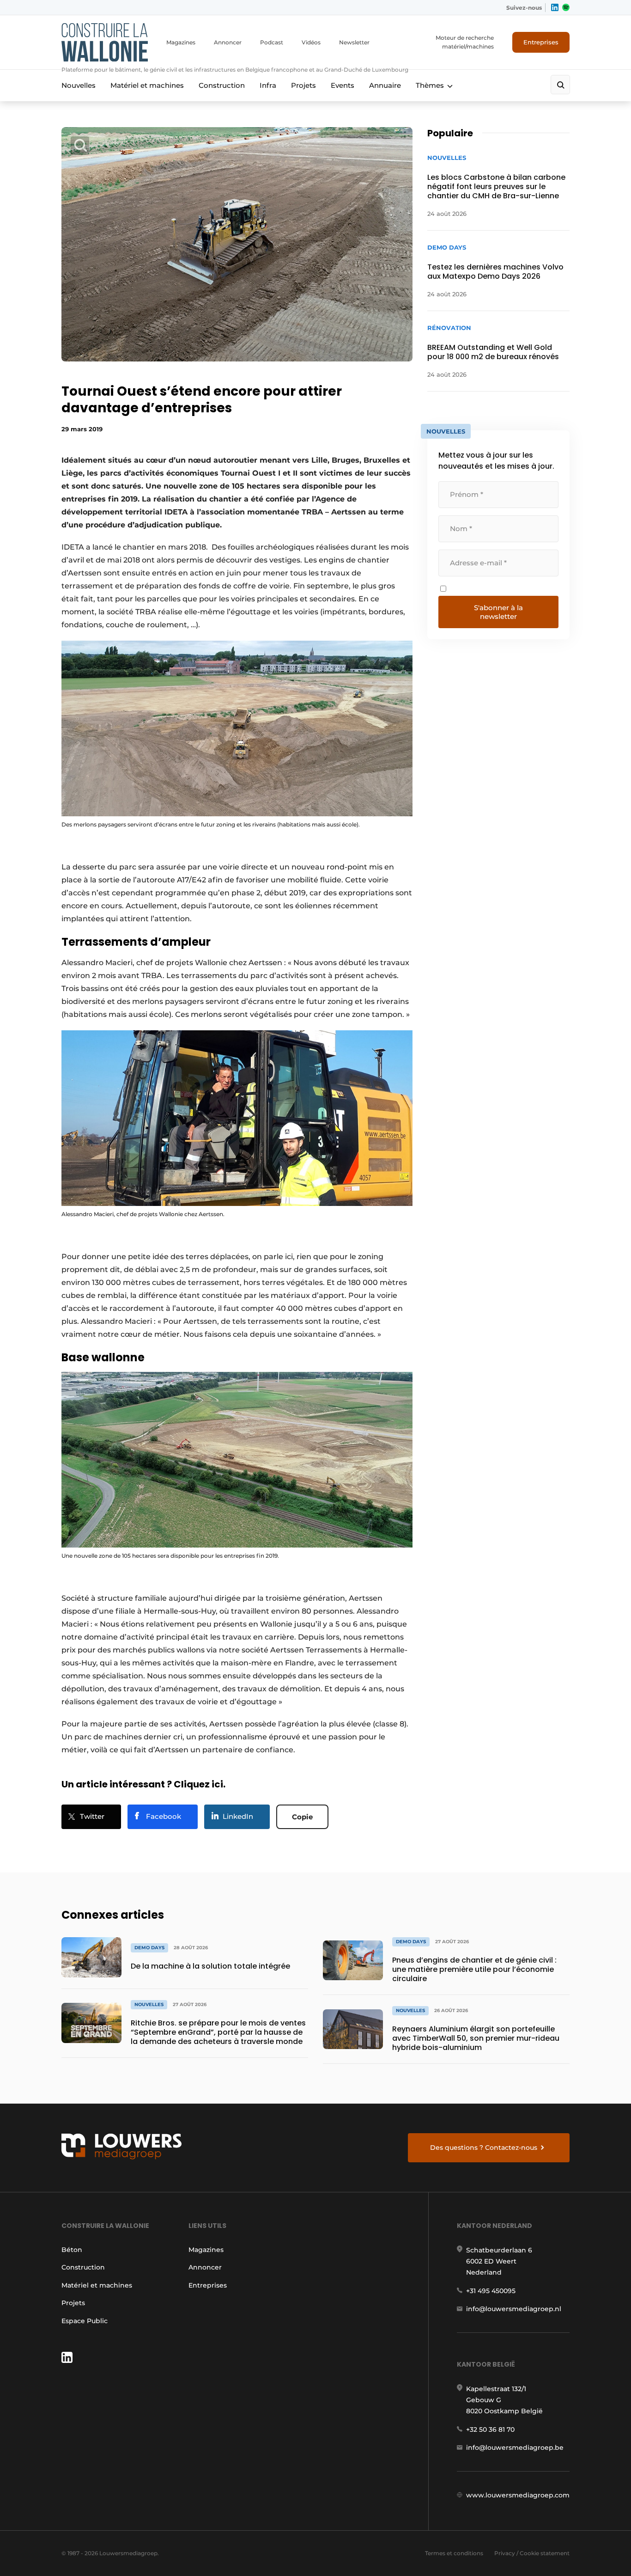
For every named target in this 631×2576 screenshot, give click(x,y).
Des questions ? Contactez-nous (484, 2148)
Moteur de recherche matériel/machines (465, 42)
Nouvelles (79, 85)
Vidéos (311, 42)
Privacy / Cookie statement (532, 2553)
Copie (302, 1817)
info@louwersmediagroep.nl (514, 2309)
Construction (222, 85)
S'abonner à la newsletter (498, 612)
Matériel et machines (147, 85)
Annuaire (385, 85)
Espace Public (85, 2321)
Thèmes (430, 85)
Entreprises (541, 42)
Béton (72, 2250)
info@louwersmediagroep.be (515, 2448)
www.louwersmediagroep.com (518, 2495)
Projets (303, 85)
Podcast (272, 42)
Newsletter (354, 42)
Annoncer (228, 42)
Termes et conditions (454, 2553)
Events (343, 85)
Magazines (181, 42)
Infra (268, 85)
